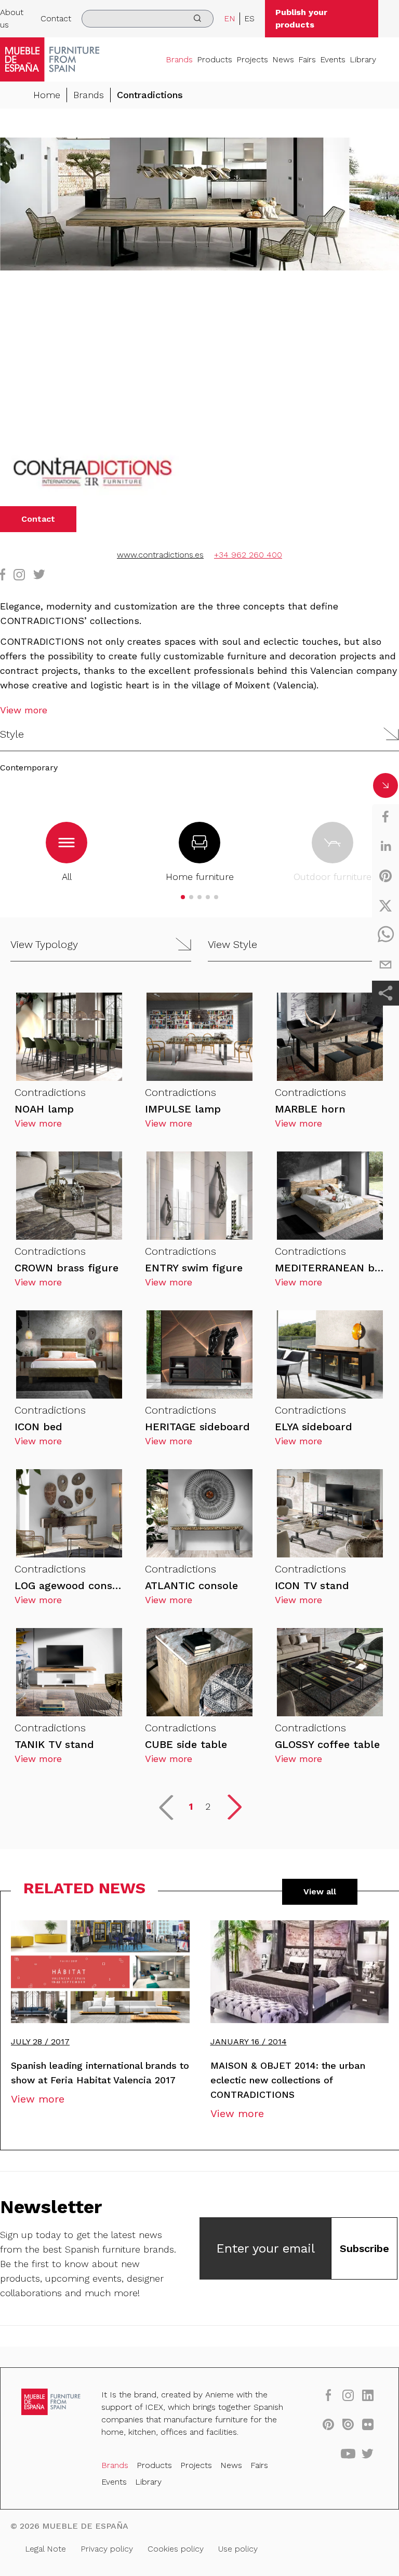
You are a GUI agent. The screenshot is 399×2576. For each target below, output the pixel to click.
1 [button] (191, 1806)
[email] (385, 965)
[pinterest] (385, 876)
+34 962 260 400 (248, 555)
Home (47, 95)
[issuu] (348, 2424)
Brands (179, 59)
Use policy (238, 2549)
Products (215, 59)
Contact (56, 18)
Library (363, 59)
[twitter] (385, 905)
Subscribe (364, 2248)
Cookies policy (176, 2549)
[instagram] (348, 2395)
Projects (252, 59)
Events (333, 59)
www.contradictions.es (160, 555)
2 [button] (208, 1806)
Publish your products (301, 18)
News (283, 59)
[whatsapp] (385, 935)
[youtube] (348, 2453)
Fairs (307, 59)
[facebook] (385, 817)
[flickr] (368, 2424)
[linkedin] (385, 846)
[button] (199, 734)
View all (320, 1892)
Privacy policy (107, 2549)
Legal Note (45, 2549)
